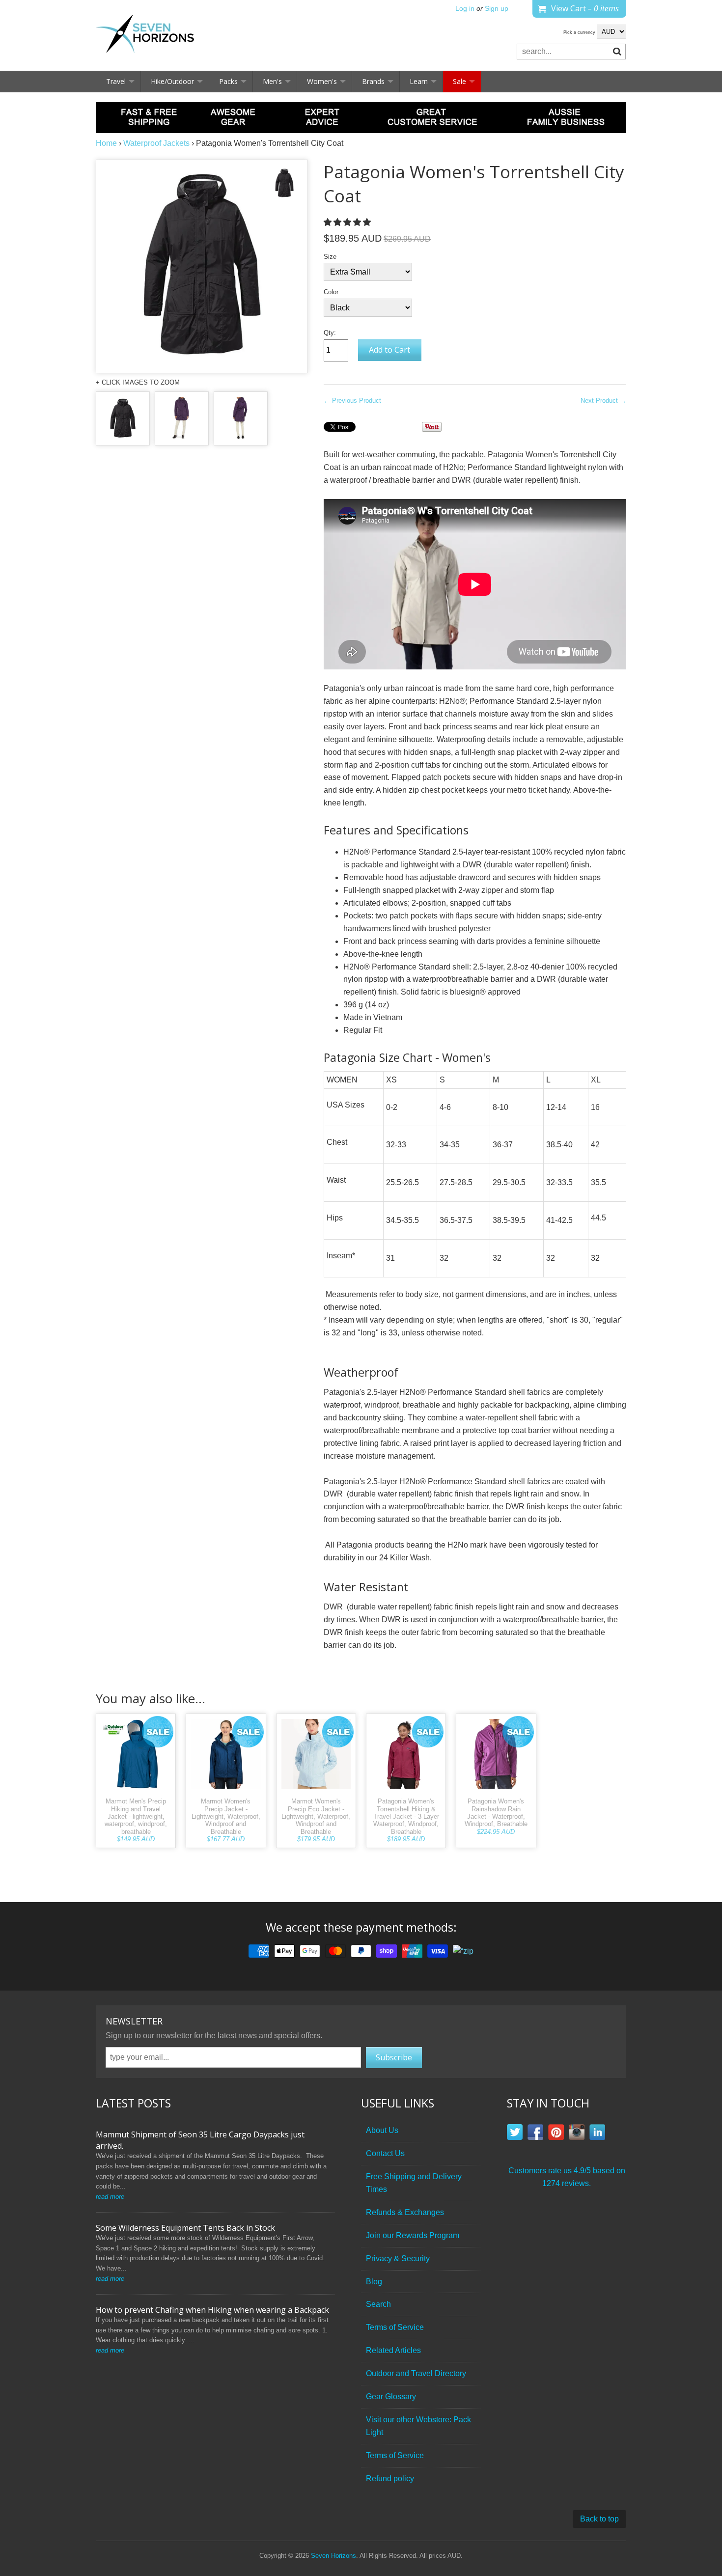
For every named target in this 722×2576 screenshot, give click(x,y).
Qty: (330, 333)
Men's (272, 81)
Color (331, 292)
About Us (382, 2130)
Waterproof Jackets (156, 143)
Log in (465, 9)
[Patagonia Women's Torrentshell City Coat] (123, 418)
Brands (373, 81)
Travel (116, 81)
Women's (322, 81)
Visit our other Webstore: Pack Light (418, 2426)
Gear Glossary (391, 2396)
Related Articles (393, 2350)
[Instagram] (577, 2134)
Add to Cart (389, 350)
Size (330, 257)
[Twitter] (515, 2134)
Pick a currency (580, 32)
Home (106, 143)
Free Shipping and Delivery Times (414, 2183)
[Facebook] (535, 2134)
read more (110, 2197)
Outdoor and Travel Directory (416, 2373)
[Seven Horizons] (145, 35)
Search (378, 2304)
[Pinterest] (556, 2134)
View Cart (585, 8)
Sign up (497, 9)
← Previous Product (352, 401)
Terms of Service (395, 2327)
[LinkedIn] (597, 2134)
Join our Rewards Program (413, 2235)
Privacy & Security (398, 2258)
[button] (348, 222)
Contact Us (385, 2153)
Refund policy (390, 2479)
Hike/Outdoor (172, 81)
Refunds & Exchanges (405, 2212)
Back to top (599, 2519)
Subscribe (394, 2057)
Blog (374, 2282)
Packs (228, 81)
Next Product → (603, 401)
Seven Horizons (333, 2556)
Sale (459, 81)
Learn (419, 81)
